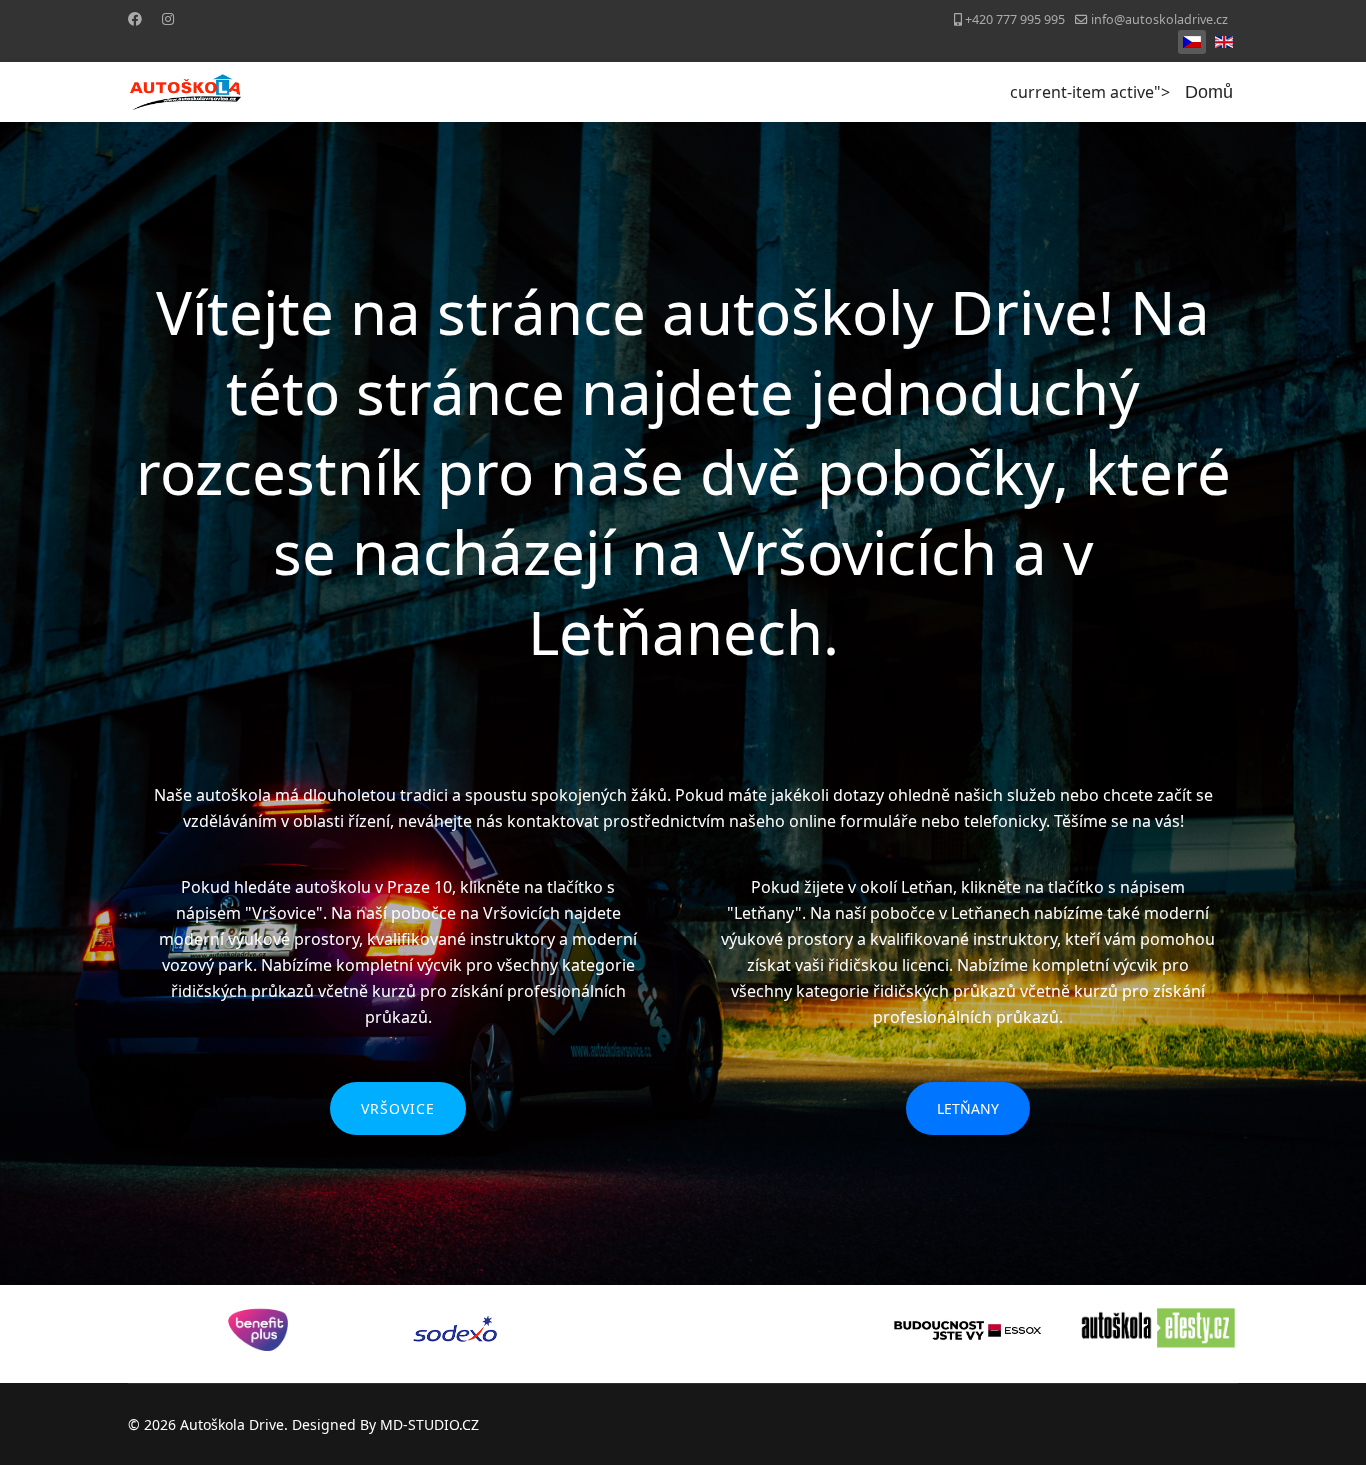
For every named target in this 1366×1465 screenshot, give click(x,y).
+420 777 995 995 (1015, 19)
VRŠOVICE (398, 1108)
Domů (1209, 92)
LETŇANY (968, 1108)
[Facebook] (135, 18)
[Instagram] (168, 18)
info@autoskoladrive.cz (1159, 19)
